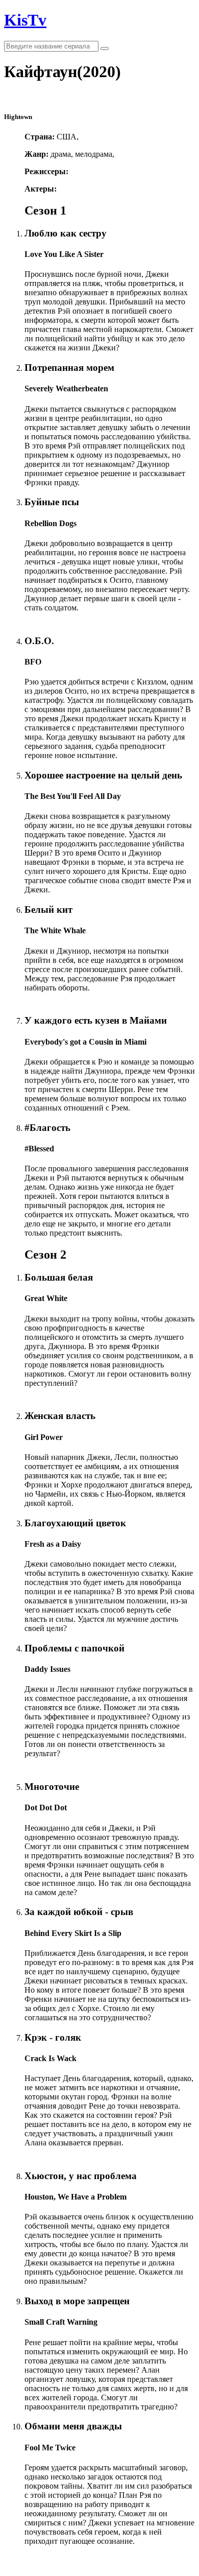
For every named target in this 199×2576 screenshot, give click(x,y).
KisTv (25, 20)
